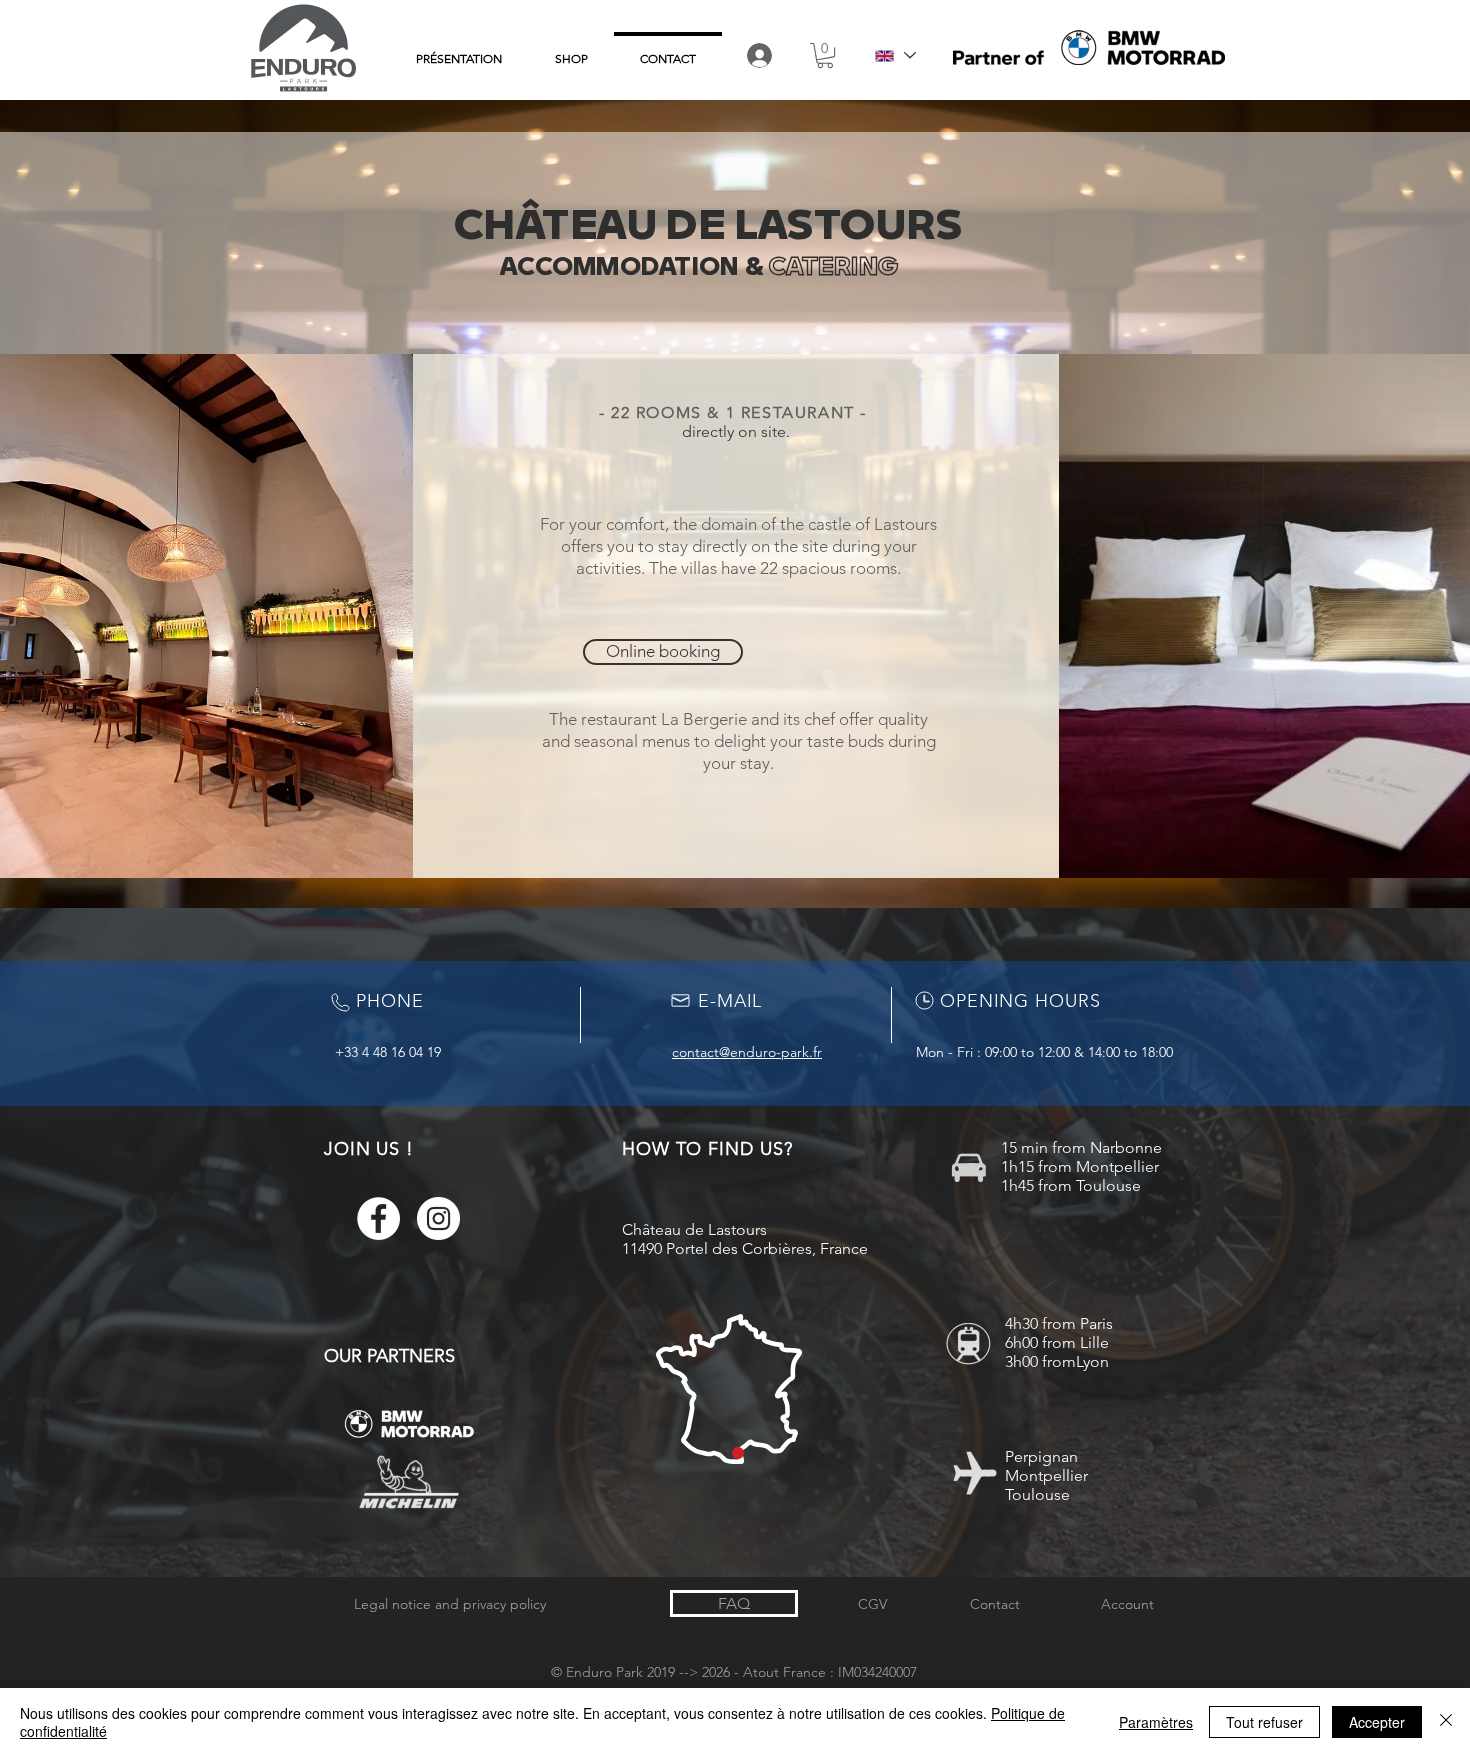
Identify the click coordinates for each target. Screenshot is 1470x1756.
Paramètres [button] (1156, 1722)
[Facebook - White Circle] (378, 1218)
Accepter (1377, 1722)
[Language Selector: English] (894, 55)
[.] (760, 55)
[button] (825, 55)
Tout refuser (1264, 1722)
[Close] (1446, 1722)
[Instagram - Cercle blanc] (438, 1218)
